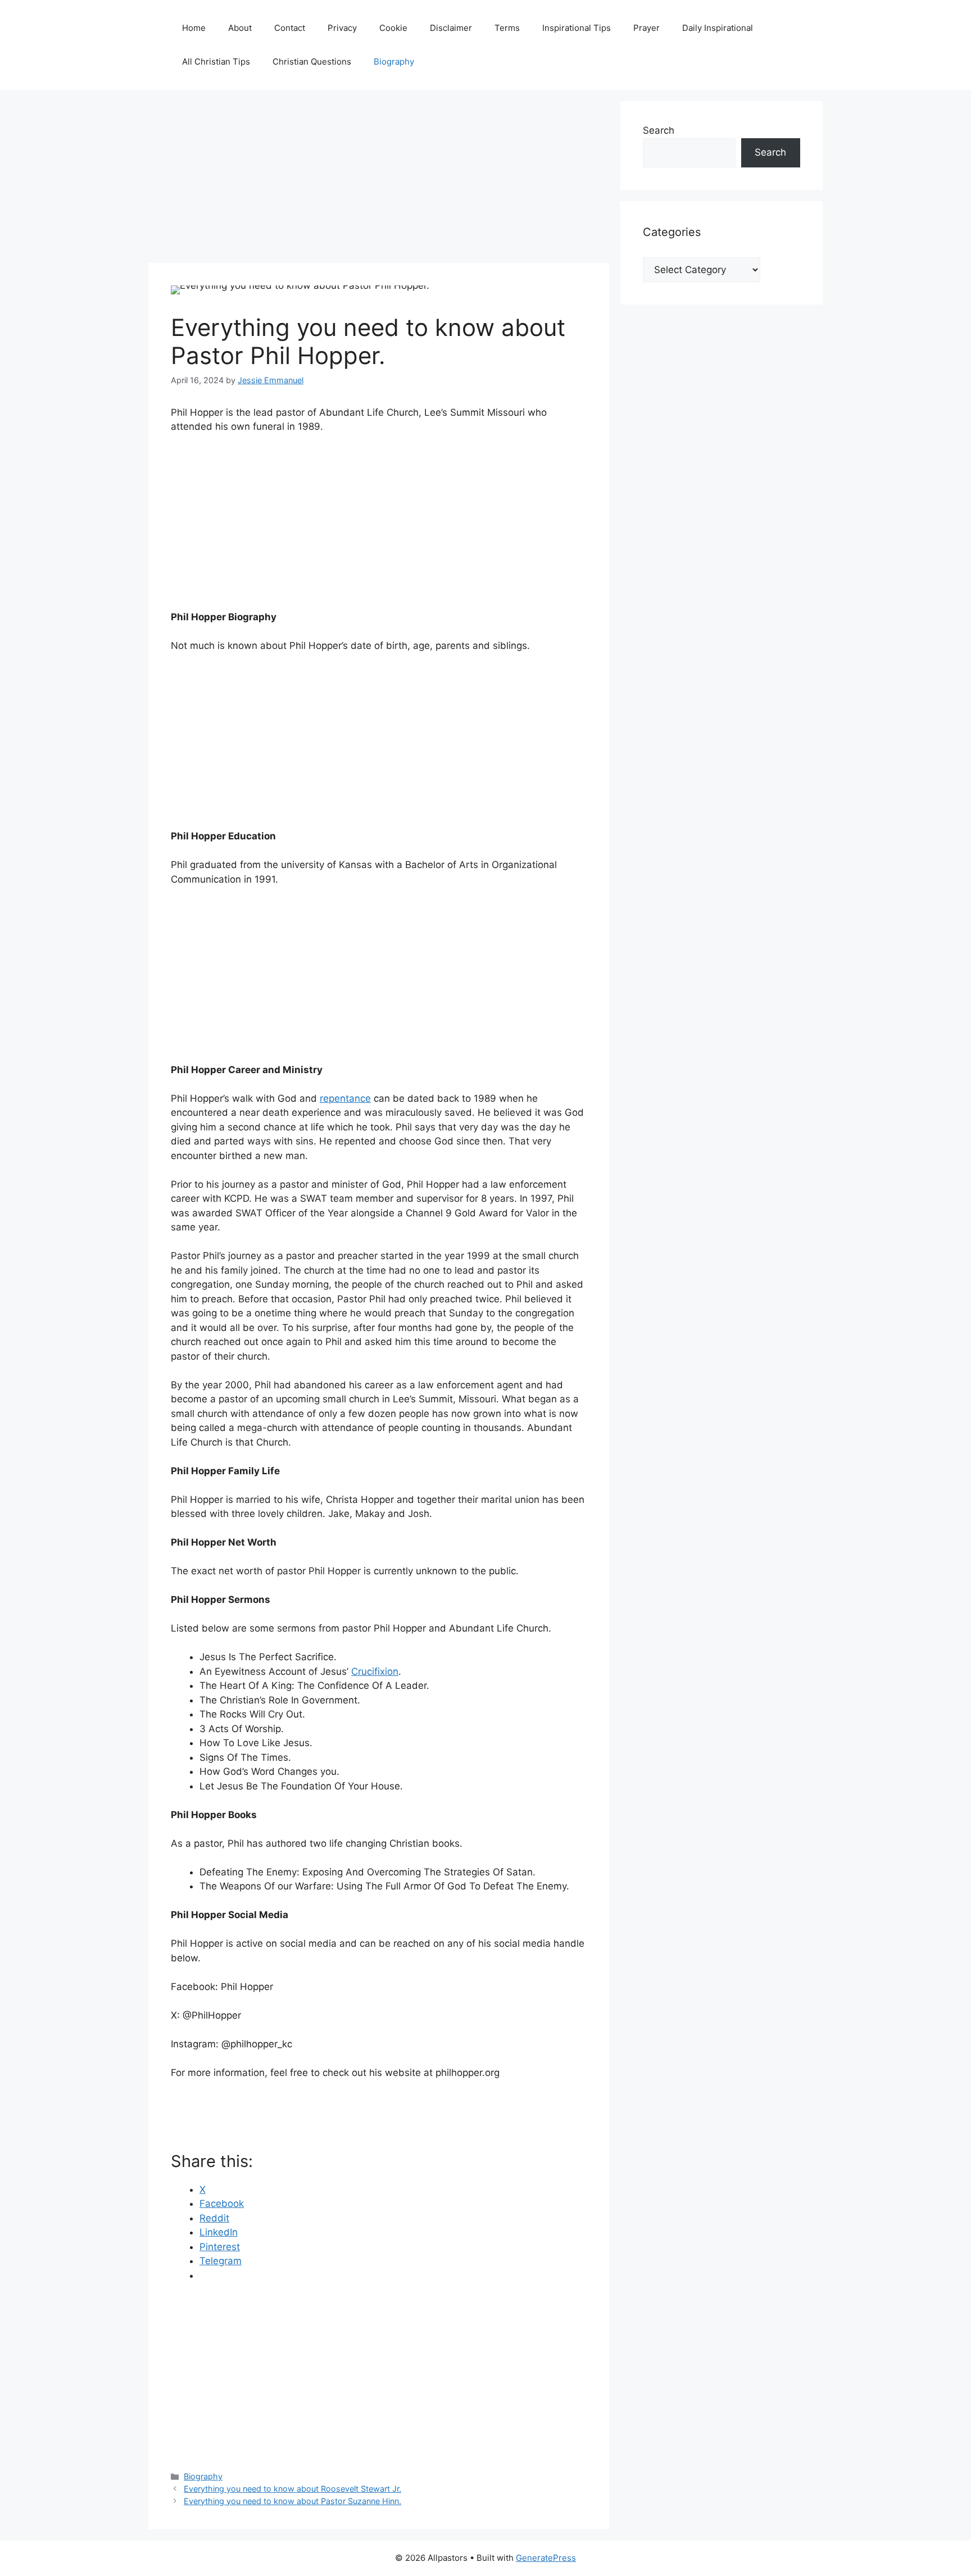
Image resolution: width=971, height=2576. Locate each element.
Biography (394, 62)
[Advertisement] (379, 180)
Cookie (393, 28)
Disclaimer (451, 28)
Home (194, 28)
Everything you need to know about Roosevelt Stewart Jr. (292, 2489)
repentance (345, 1098)
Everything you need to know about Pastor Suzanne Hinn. (292, 2501)
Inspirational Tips (577, 28)
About (240, 28)
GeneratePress (546, 2558)
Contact (290, 28)
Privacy (342, 28)
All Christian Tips (216, 62)
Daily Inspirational (718, 28)
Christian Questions (312, 62)
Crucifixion (375, 1671)
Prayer (646, 28)
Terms (507, 28)
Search (659, 130)
